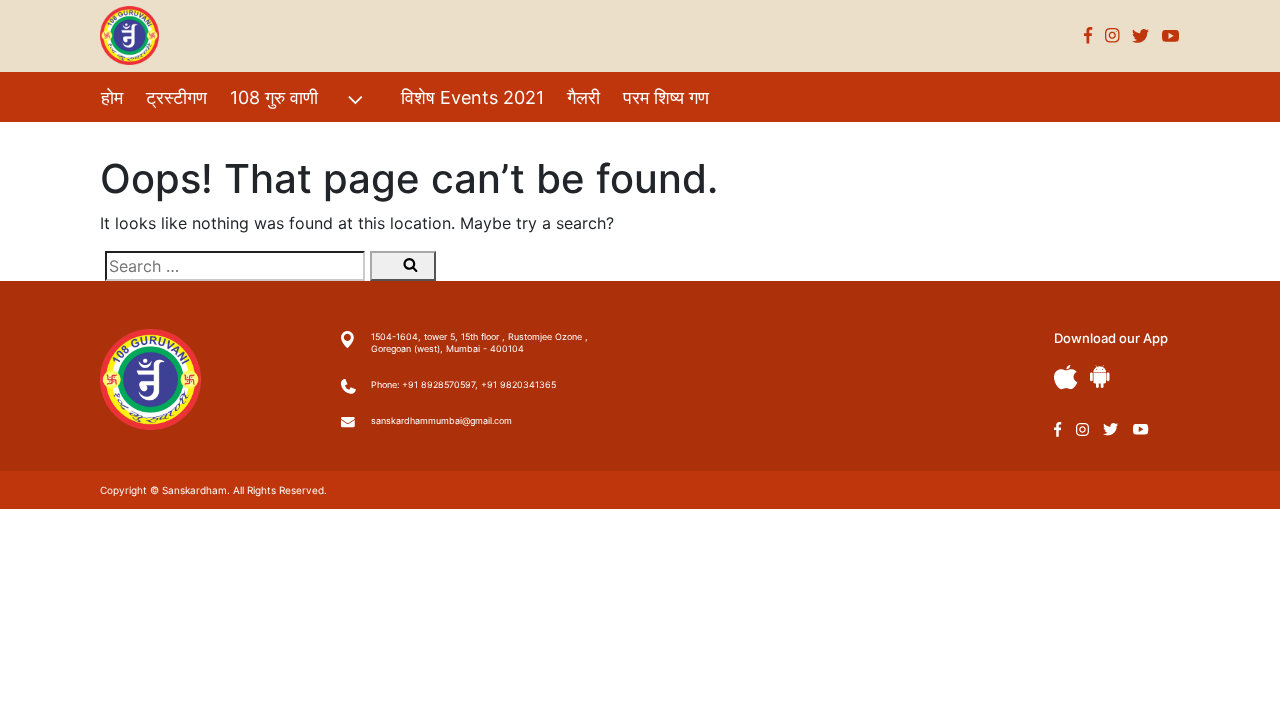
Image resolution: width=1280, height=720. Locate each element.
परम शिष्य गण (666, 97)
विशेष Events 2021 (472, 97)
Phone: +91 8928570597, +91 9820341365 (463, 384)
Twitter (1141, 35)
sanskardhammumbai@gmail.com (441, 420)
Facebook (1088, 35)
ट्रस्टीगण (176, 97)
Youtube (1171, 35)
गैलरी (583, 97)
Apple (1066, 377)
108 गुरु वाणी (274, 97)
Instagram (1112, 35)
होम (112, 97)
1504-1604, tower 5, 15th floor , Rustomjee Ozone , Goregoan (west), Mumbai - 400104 (479, 342)
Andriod (1100, 376)
